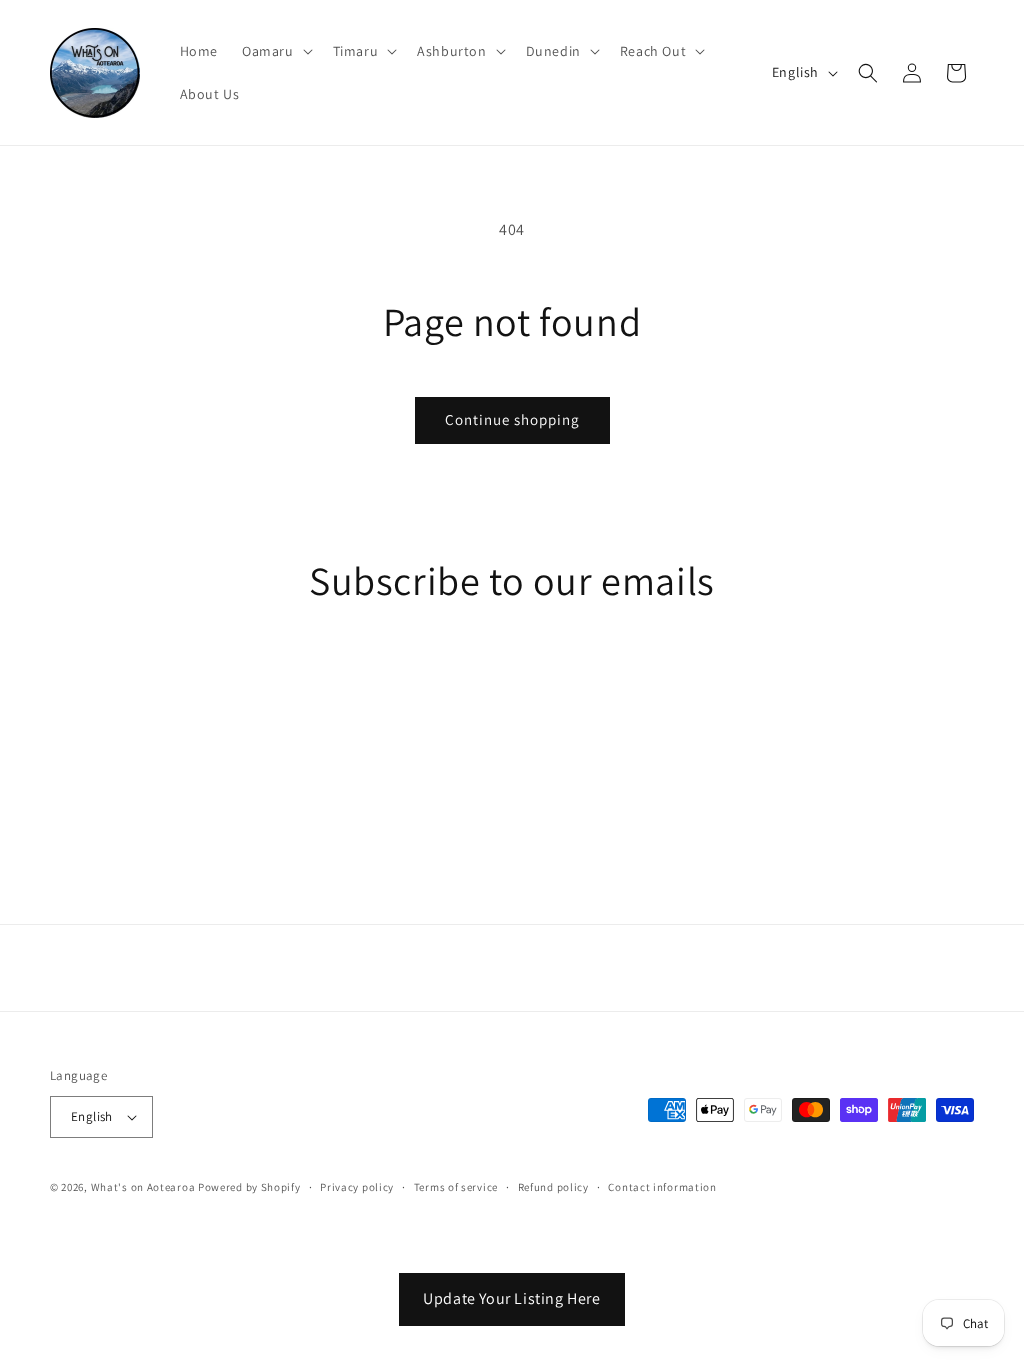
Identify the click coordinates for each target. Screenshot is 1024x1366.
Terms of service (456, 1187)
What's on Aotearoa (143, 1187)
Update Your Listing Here (511, 1298)
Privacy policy (357, 1187)
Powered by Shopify (249, 1187)
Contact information (662, 1187)
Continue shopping (512, 419)
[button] (275, 51)
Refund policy (553, 1187)
